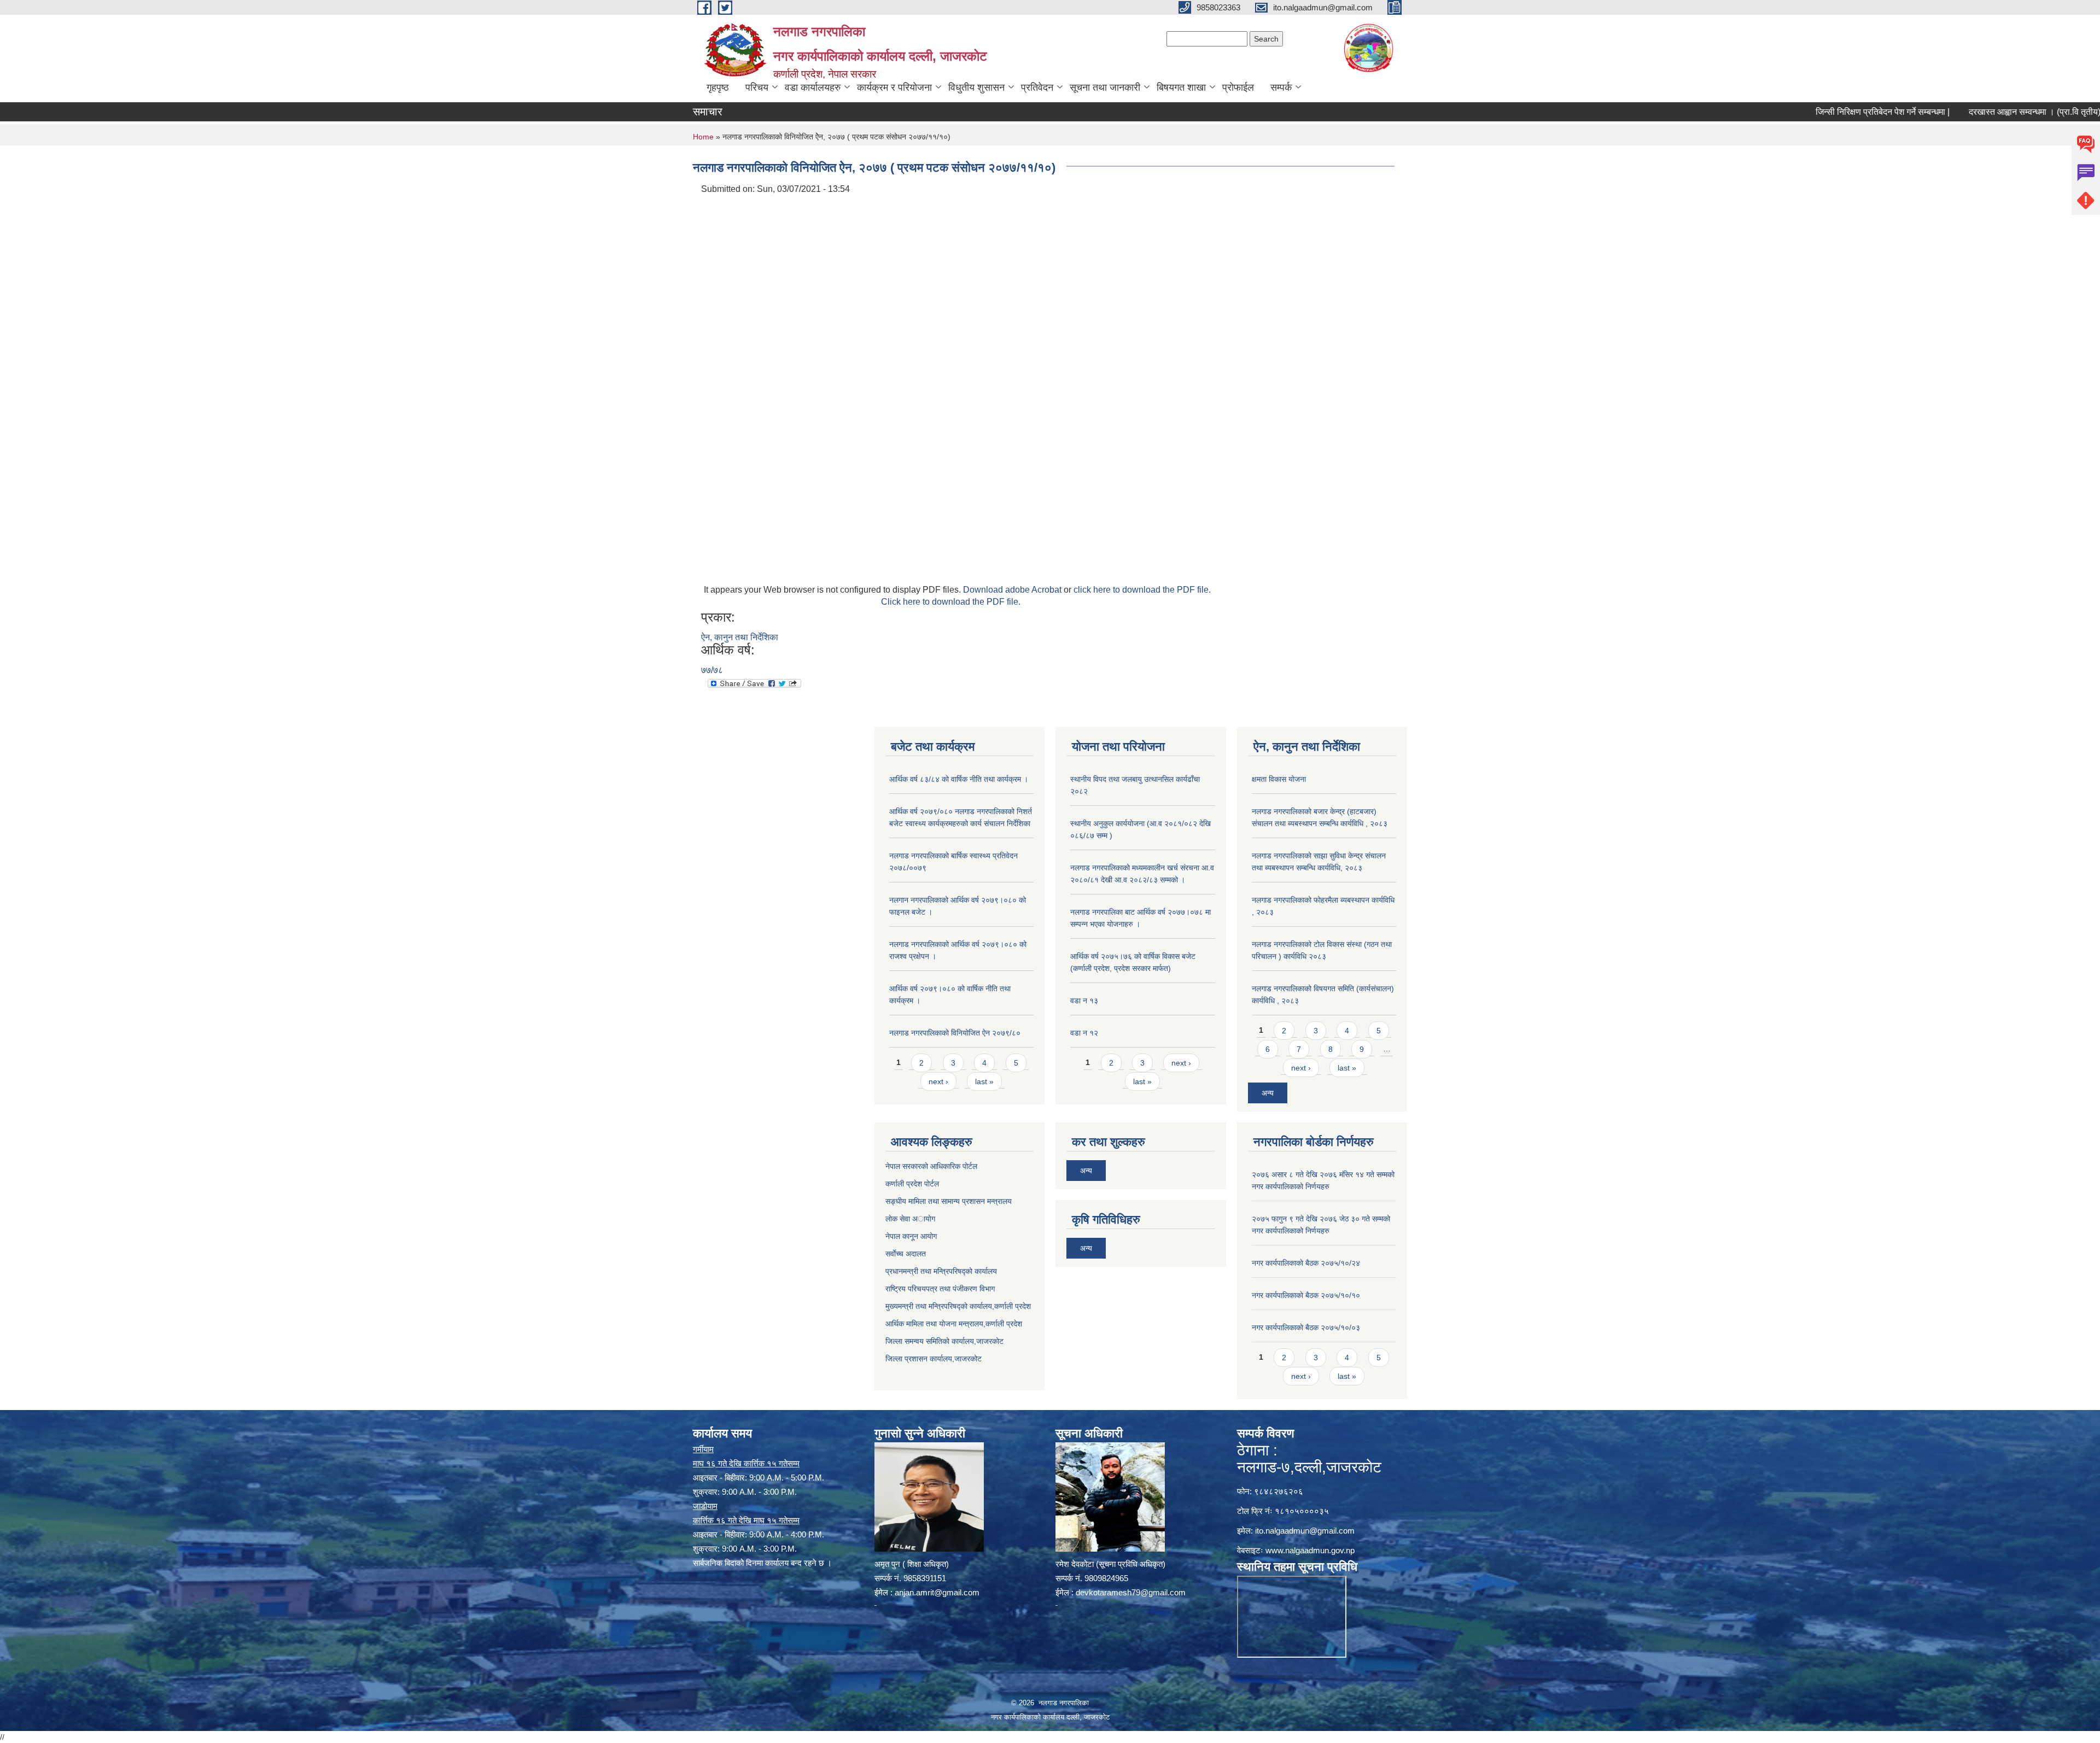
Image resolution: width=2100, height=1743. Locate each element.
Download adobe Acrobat (1013, 590)
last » (984, 1081)
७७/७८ (712, 670)
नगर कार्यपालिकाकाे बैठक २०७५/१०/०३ (1306, 1327)
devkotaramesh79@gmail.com (1131, 1592)
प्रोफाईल (1238, 87)
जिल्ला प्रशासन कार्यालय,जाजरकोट (934, 1359)
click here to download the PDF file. (1142, 590)
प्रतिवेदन (1037, 87)
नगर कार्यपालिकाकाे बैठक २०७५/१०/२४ (1306, 1263)
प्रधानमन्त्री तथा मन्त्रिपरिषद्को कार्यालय (941, 1271)
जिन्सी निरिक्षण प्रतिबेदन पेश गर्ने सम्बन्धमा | (1801, 112)
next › (938, 1081)
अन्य (1268, 1093)
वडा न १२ (1084, 1033)
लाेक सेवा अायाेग (910, 1219)
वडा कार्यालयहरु (813, 87)
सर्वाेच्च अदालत (906, 1254)
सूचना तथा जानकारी (1105, 87)
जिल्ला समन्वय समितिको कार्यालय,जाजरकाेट (944, 1341)
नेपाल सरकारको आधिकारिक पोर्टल (931, 1166)
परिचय (757, 87)
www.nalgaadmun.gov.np (1310, 1550)
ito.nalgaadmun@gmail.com (1305, 1531)
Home (703, 137)
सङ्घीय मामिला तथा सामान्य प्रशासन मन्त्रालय (949, 1201)
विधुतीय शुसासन (976, 87)
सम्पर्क (1281, 87)
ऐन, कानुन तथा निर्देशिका (740, 637)
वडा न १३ (1084, 1001)
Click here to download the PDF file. (951, 602)
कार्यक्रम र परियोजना (894, 87)
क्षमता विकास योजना (1279, 779)
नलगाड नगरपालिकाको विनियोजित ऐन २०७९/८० (955, 1033)
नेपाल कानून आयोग (911, 1236)
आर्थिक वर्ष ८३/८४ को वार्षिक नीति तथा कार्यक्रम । (959, 779)
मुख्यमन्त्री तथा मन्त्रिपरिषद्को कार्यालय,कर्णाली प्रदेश (958, 1306)
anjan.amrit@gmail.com (937, 1592)
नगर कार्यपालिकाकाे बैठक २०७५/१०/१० (1306, 1295)
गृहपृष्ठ (718, 87)
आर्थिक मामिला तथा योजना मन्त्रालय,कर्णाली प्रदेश (954, 1324)
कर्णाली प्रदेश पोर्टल (912, 1184)
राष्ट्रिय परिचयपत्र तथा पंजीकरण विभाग (940, 1289)
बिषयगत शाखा (1181, 87)
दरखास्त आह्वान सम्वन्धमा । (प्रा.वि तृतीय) (1953, 112)
